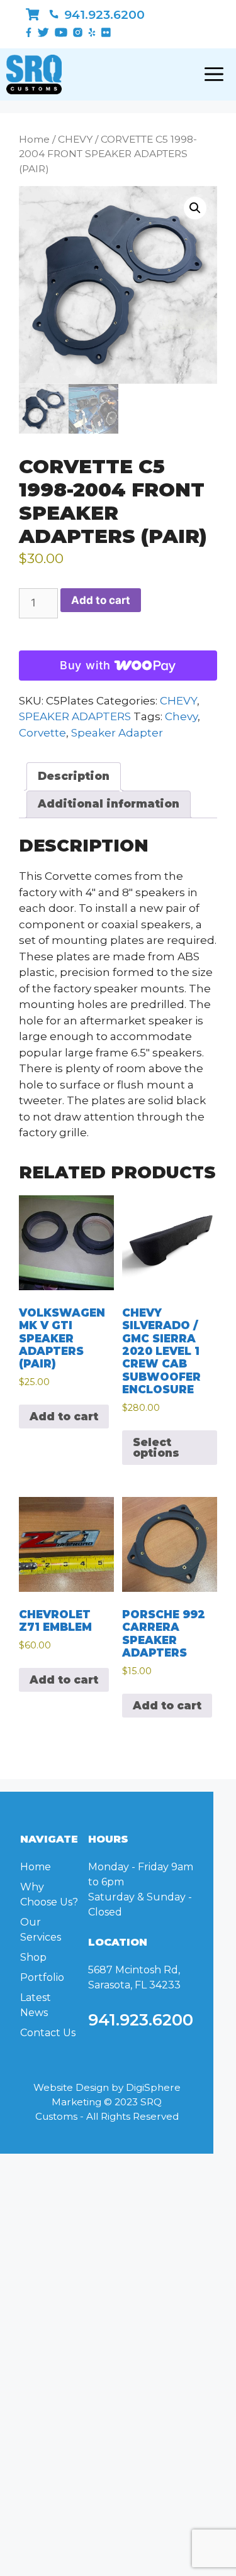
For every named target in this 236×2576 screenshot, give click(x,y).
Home (34, 139)
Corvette (42, 733)
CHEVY (75, 139)
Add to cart (101, 600)
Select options (156, 1448)
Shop (33, 1957)
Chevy (181, 716)
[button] (195, 208)
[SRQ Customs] (34, 74)
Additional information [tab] (109, 804)
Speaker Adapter (117, 733)
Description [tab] (74, 776)
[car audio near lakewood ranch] (32, 15)
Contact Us (48, 2033)
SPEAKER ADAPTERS (75, 716)
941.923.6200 (103, 15)
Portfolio (42, 1977)
